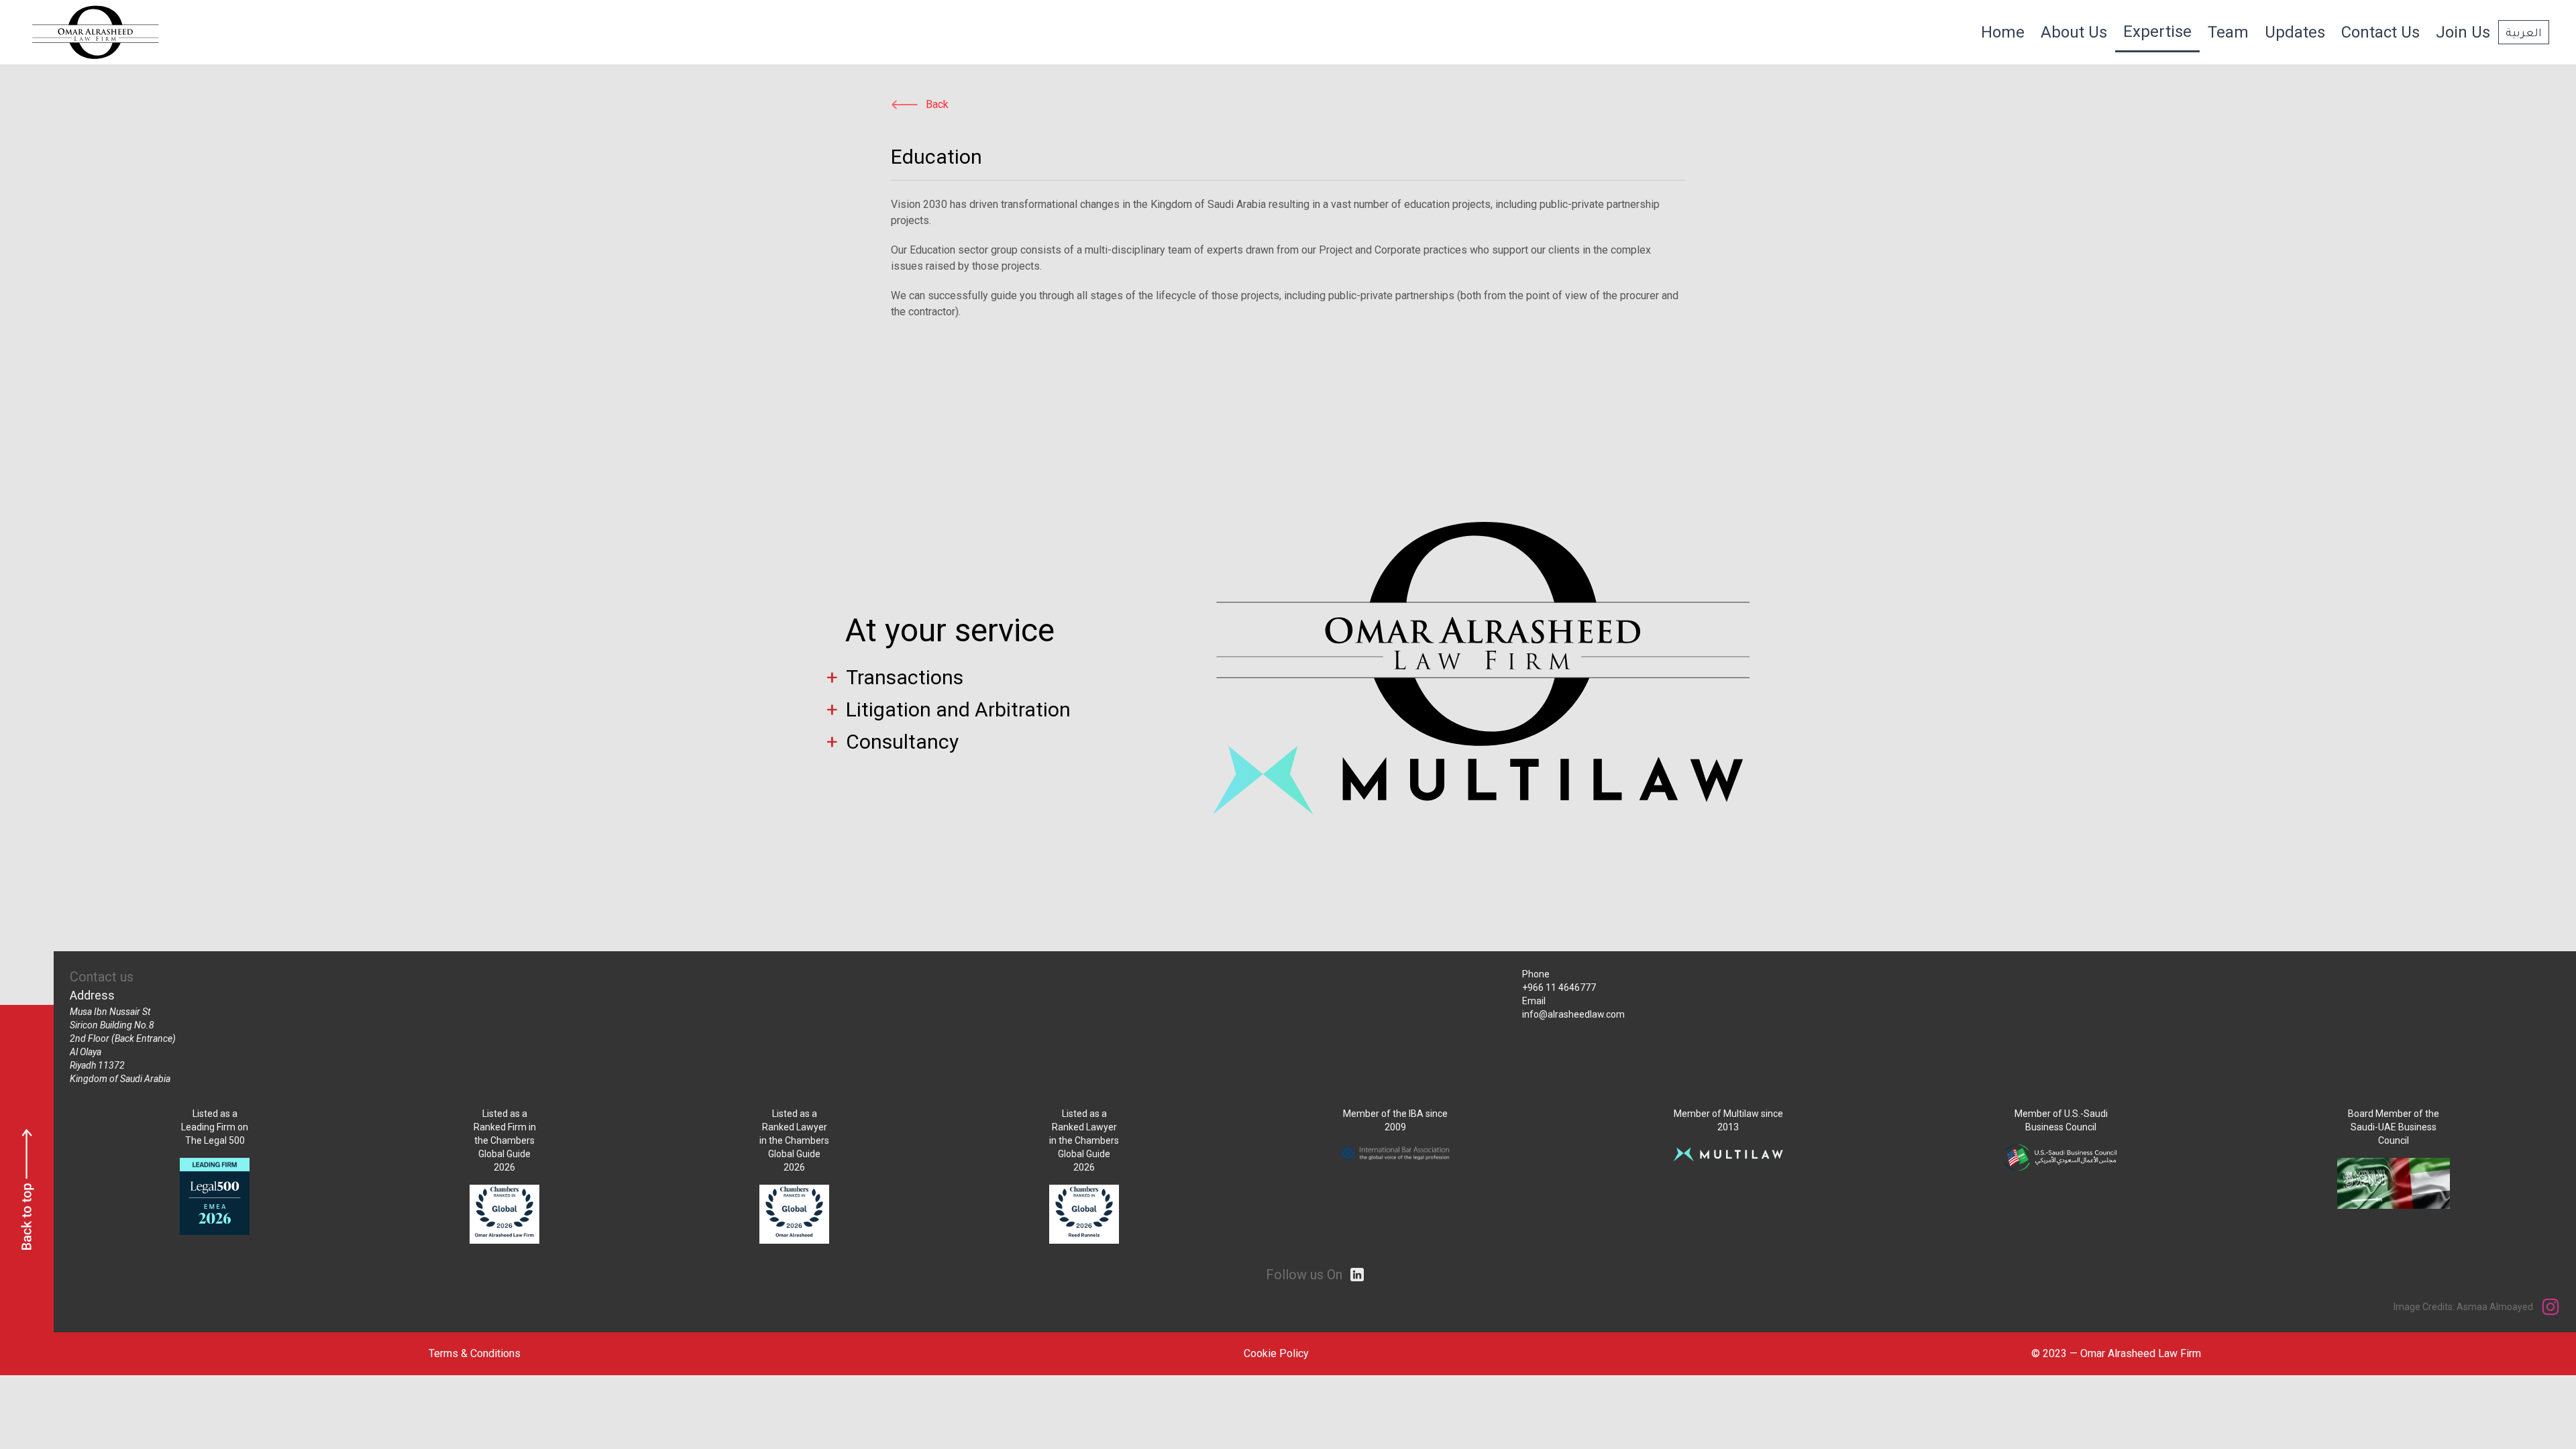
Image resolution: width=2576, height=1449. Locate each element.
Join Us (2463, 32)
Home (2003, 32)
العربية (2524, 32)
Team (2228, 32)
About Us (2074, 32)
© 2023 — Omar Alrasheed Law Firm (2116, 1353)
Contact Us (2380, 32)
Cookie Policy (1276, 1353)
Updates (2295, 32)
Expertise (2157, 32)
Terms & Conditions (475, 1353)
